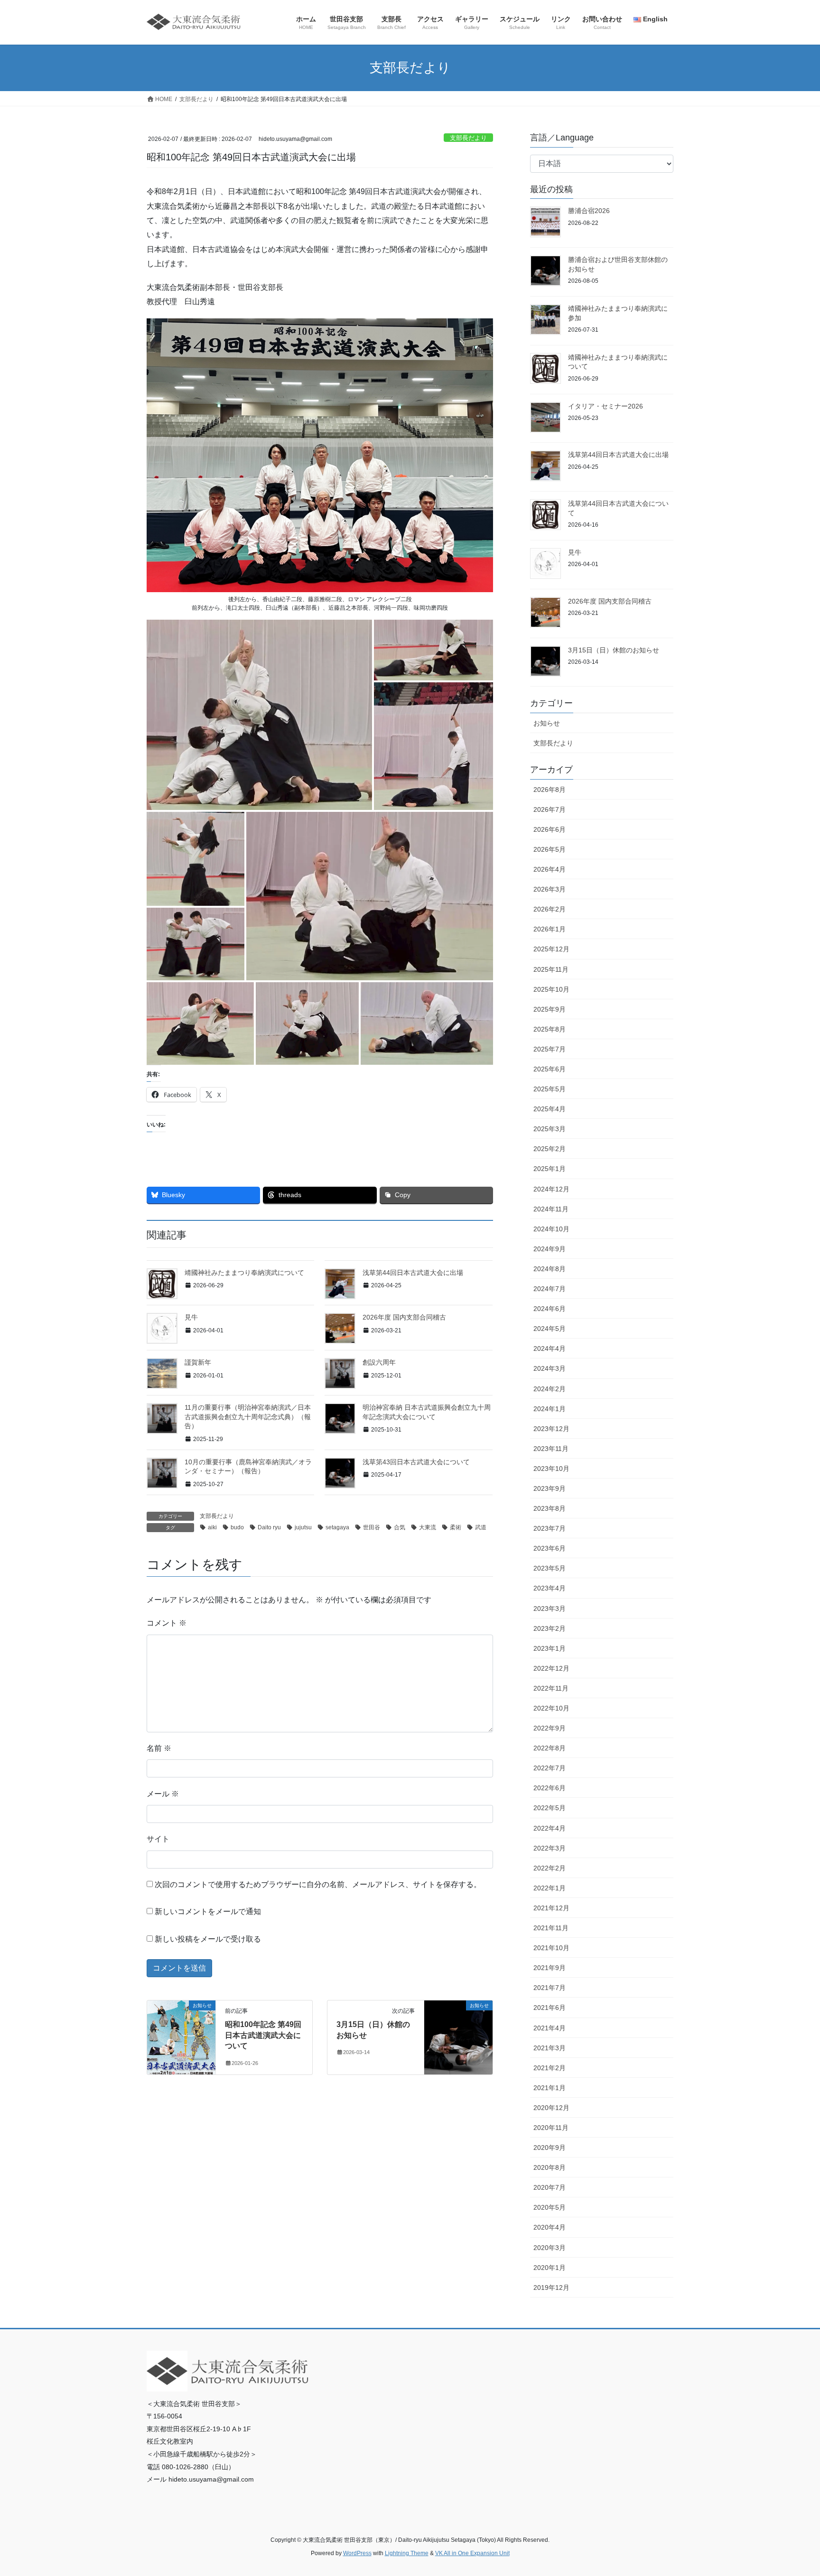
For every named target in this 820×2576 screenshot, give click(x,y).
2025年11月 (551, 969)
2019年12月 (551, 2288)
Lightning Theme (407, 2553)
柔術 (456, 1527)
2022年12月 (551, 1668)
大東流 (428, 1527)
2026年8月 (550, 790)
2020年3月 (550, 2248)
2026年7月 (550, 809)
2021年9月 (550, 1968)
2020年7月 (550, 2187)
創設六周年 (379, 1362)
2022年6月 (550, 1788)
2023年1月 (550, 1648)
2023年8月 (550, 1508)
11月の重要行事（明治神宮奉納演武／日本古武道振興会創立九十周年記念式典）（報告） (248, 1417)
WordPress (357, 2553)
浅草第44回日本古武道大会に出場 (413, 1273)
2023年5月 (550, 1568)
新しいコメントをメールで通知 (208, 1911)
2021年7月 (550, 1988)
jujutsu (303, 1527)
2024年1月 (550, 1409)
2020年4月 (550, 2227)
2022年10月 (551, 1708)
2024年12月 (551, 1189)
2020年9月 (550, 2148)
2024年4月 (550, 1348)
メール (163, 1794)
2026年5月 (550, 849)
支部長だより (468, 138)
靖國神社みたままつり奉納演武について (244, 1273)
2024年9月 (550, 1249)
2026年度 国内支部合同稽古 (404, 1317)
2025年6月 (550, 1069)
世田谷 (372, 1527)
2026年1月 (550, 929)
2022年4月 (550, 1828)
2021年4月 (550, 2028)
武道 (481, 1527)
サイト (158, 1839)
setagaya (337, 1527)
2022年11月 (551, 1688)
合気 (400, 1527)
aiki (212, 1527)
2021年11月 (551, 1928)
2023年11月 (551, 1449)
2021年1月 (550, 2088)
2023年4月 (550, 1588)
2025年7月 (550, 1049)
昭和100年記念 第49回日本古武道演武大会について (263, 2035)
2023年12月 (551, 1429)
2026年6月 (550, 829)
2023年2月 (550, 1628)
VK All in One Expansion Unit (472, 2553)
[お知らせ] (181, 2036)
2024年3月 (550, 1368)
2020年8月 (550, 2167)
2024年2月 (550, 1389)
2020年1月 (550, 2268)
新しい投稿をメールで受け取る (208, 1939)
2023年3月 (550, 1609)
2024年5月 (550, 1329)
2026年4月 (550, 869)
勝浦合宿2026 (589, 211)
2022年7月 (550, 1768)
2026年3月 (550, 889)
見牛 (191, 1317)
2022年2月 (550, 1868)
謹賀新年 (198, 1362)
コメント (167, 1623)
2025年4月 (550, 1109)
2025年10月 (551, 989)
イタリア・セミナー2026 (606, 406)
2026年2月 (550, 909)
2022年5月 (550, 1808)
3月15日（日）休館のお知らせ (614, 650)
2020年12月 (551, 2108)
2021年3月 (550, 2048)
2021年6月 (550, 2008)
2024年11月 (551, 1209)
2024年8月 (550, 1269)
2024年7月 (550, 1289)
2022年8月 (550, 1748)
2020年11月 (551, 2128)
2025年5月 (550, 1089)
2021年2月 (550, 2068)
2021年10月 (551, 1948)
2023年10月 (551, 1469)
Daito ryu (269, 1527)
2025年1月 (550, 1169)
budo (237, 1527)
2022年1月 (550, 1888)
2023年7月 (550, 1528)
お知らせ (547, 723)
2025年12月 (551, 949)
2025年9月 (550, 1009)
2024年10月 (551, 1229)
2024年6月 (550, 1309)
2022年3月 (550, 1848)
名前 (159, 1748)
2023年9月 (550, 1488)
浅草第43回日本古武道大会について (416, 1462)
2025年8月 (550, 1029)
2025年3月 (550, 1129)
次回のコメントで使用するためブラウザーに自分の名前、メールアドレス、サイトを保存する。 (318, 1884)
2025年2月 (550, 1149)
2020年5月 (550, 2207)
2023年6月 (550, 1548)
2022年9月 (550, 1728)
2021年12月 (551, 1908)
